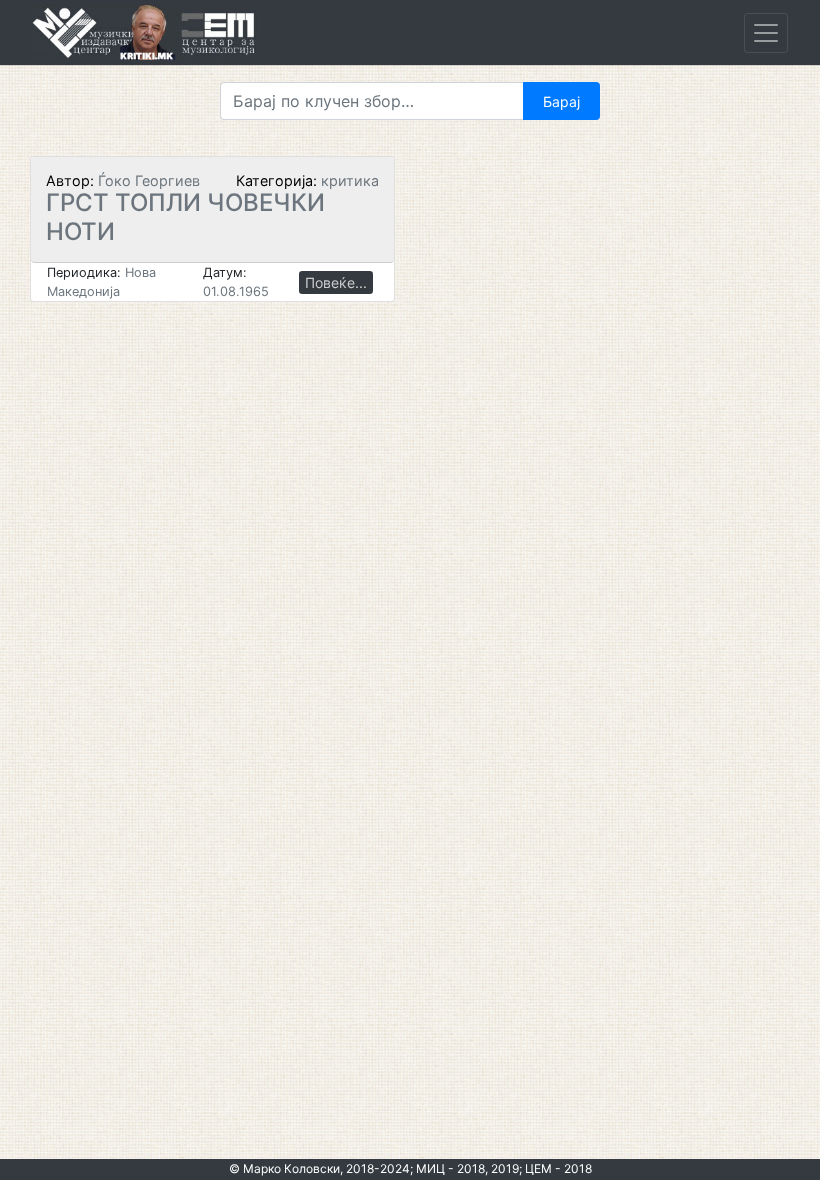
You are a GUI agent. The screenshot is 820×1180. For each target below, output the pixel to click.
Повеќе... (336, 282)
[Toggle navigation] (766, 33)
